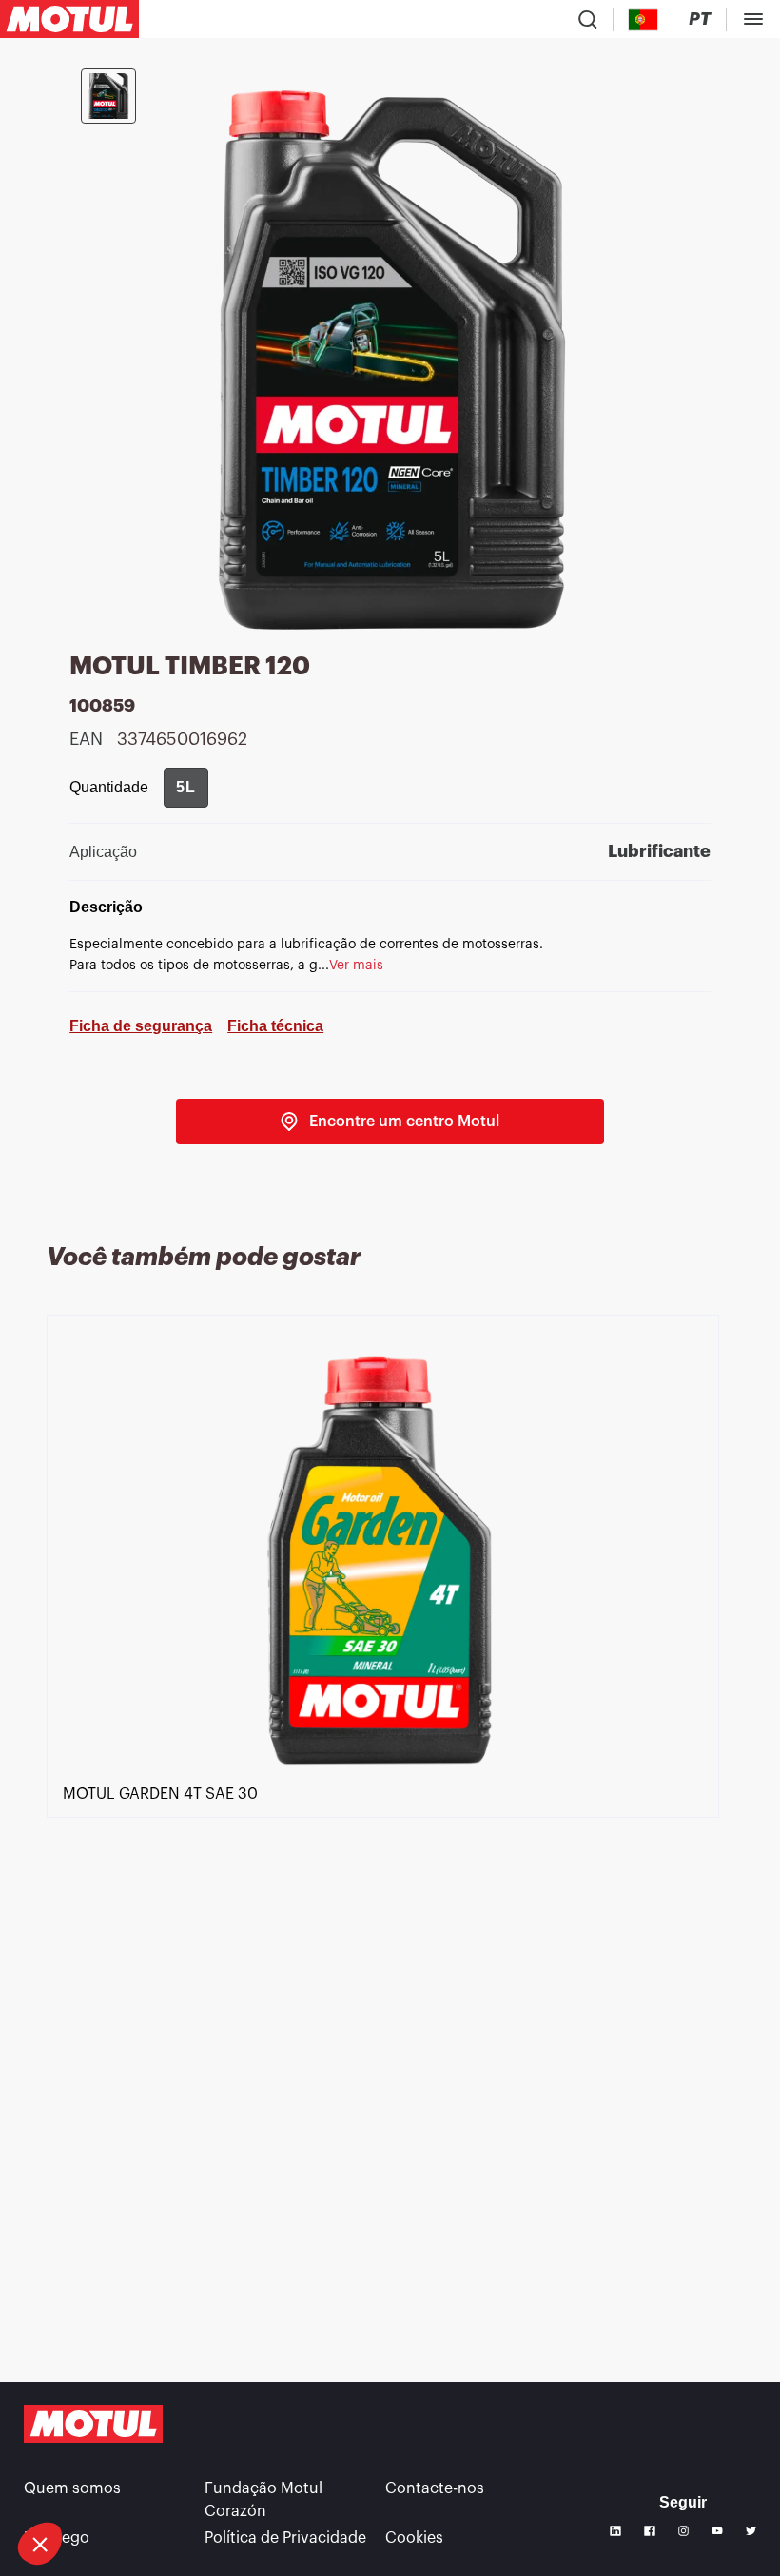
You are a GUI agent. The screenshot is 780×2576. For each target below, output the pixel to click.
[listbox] (390, 1829)
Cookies (414, 2538)
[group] (186, 788)
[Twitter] (751, 2531)
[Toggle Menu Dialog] (753, 19)
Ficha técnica (275, 1026)
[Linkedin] (615, 2531)
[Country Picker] (643, 20)
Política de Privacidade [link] (285, 2538)
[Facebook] (650, 2531)
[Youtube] (717, 2531)
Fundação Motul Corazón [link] (263, 2500)
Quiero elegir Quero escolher (119, 2480)
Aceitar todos (319, 2480)
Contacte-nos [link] (435, 2488)
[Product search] (588, 19)
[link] (390, 1122)
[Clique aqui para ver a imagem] (108, 96)
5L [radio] (186, 787)
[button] (40, 2544)
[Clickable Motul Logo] (69, 19)
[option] (390, 1829)
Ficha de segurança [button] (141, 1026)
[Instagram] (684, 2531)
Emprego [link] (57, 2538)
